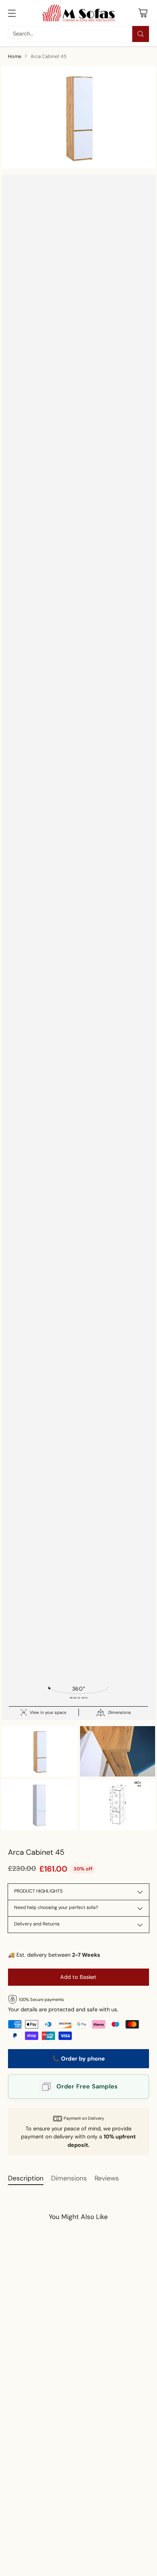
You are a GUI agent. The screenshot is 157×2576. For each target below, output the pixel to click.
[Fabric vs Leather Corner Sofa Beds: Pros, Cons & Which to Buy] (70, 2523)
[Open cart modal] (143, 13)
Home (15, 56)
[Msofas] (78, 13)
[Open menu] (12, 13)
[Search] (141, 34)
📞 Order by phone (78, 2059)
